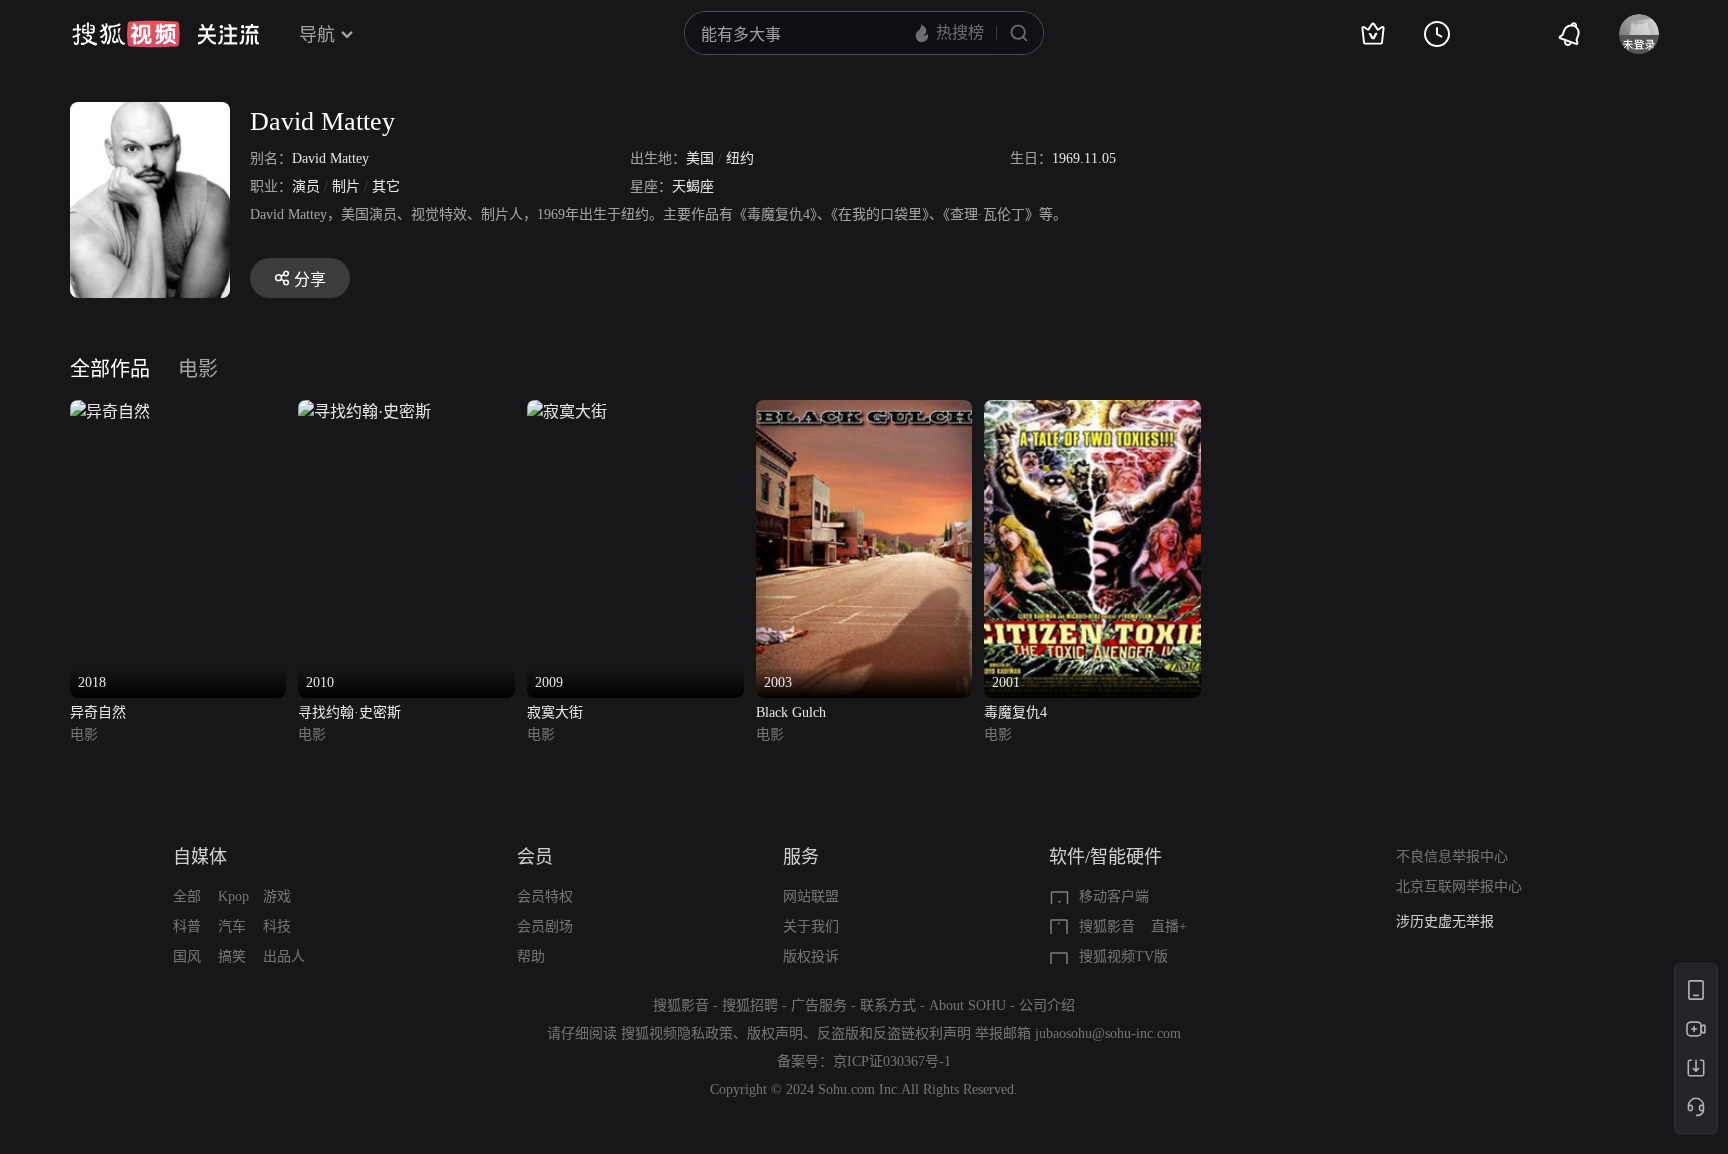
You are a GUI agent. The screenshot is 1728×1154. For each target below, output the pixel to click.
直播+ (1169, 926)
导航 (317, 35)
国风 (187, 956)
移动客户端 (1114, 896)
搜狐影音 (1107, 926)
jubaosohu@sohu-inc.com (1108, 1033)
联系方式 (888, 1005)
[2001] (1092, 411)
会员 (535, 857)
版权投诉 (811, 956)
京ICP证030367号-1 (892, 1061)
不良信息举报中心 (1452, 856)
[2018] (110, 411)
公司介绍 (1047, 1005)
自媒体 (200, 857)
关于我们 (811, 926)
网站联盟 (811, 896)
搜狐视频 (126, 34)
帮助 (531, 956)
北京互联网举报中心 (1459, 886)
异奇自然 (98, 712)
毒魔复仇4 (1015, 712)
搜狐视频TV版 (1123, 956)
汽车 (232, 926)
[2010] (364, 411)
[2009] (567, 411)
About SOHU (967, 1005)
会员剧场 (545, 926)
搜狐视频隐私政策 (677, 1033)
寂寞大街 (555, 712)
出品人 (284, 956)
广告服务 (819, 1005)
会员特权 (545, 896)
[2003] (864, 411)
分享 (310, 279)
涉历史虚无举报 (1445, 921)
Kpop (233, 896)
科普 (187, 926)
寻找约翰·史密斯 (349, 712)
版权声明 (775, 1033)
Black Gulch (791, 712)
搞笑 (232, 956)
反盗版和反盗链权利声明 (894, 1033)
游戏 (277, 896)
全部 (187, 896)
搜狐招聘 (750, 1005)
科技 (277, 926)
